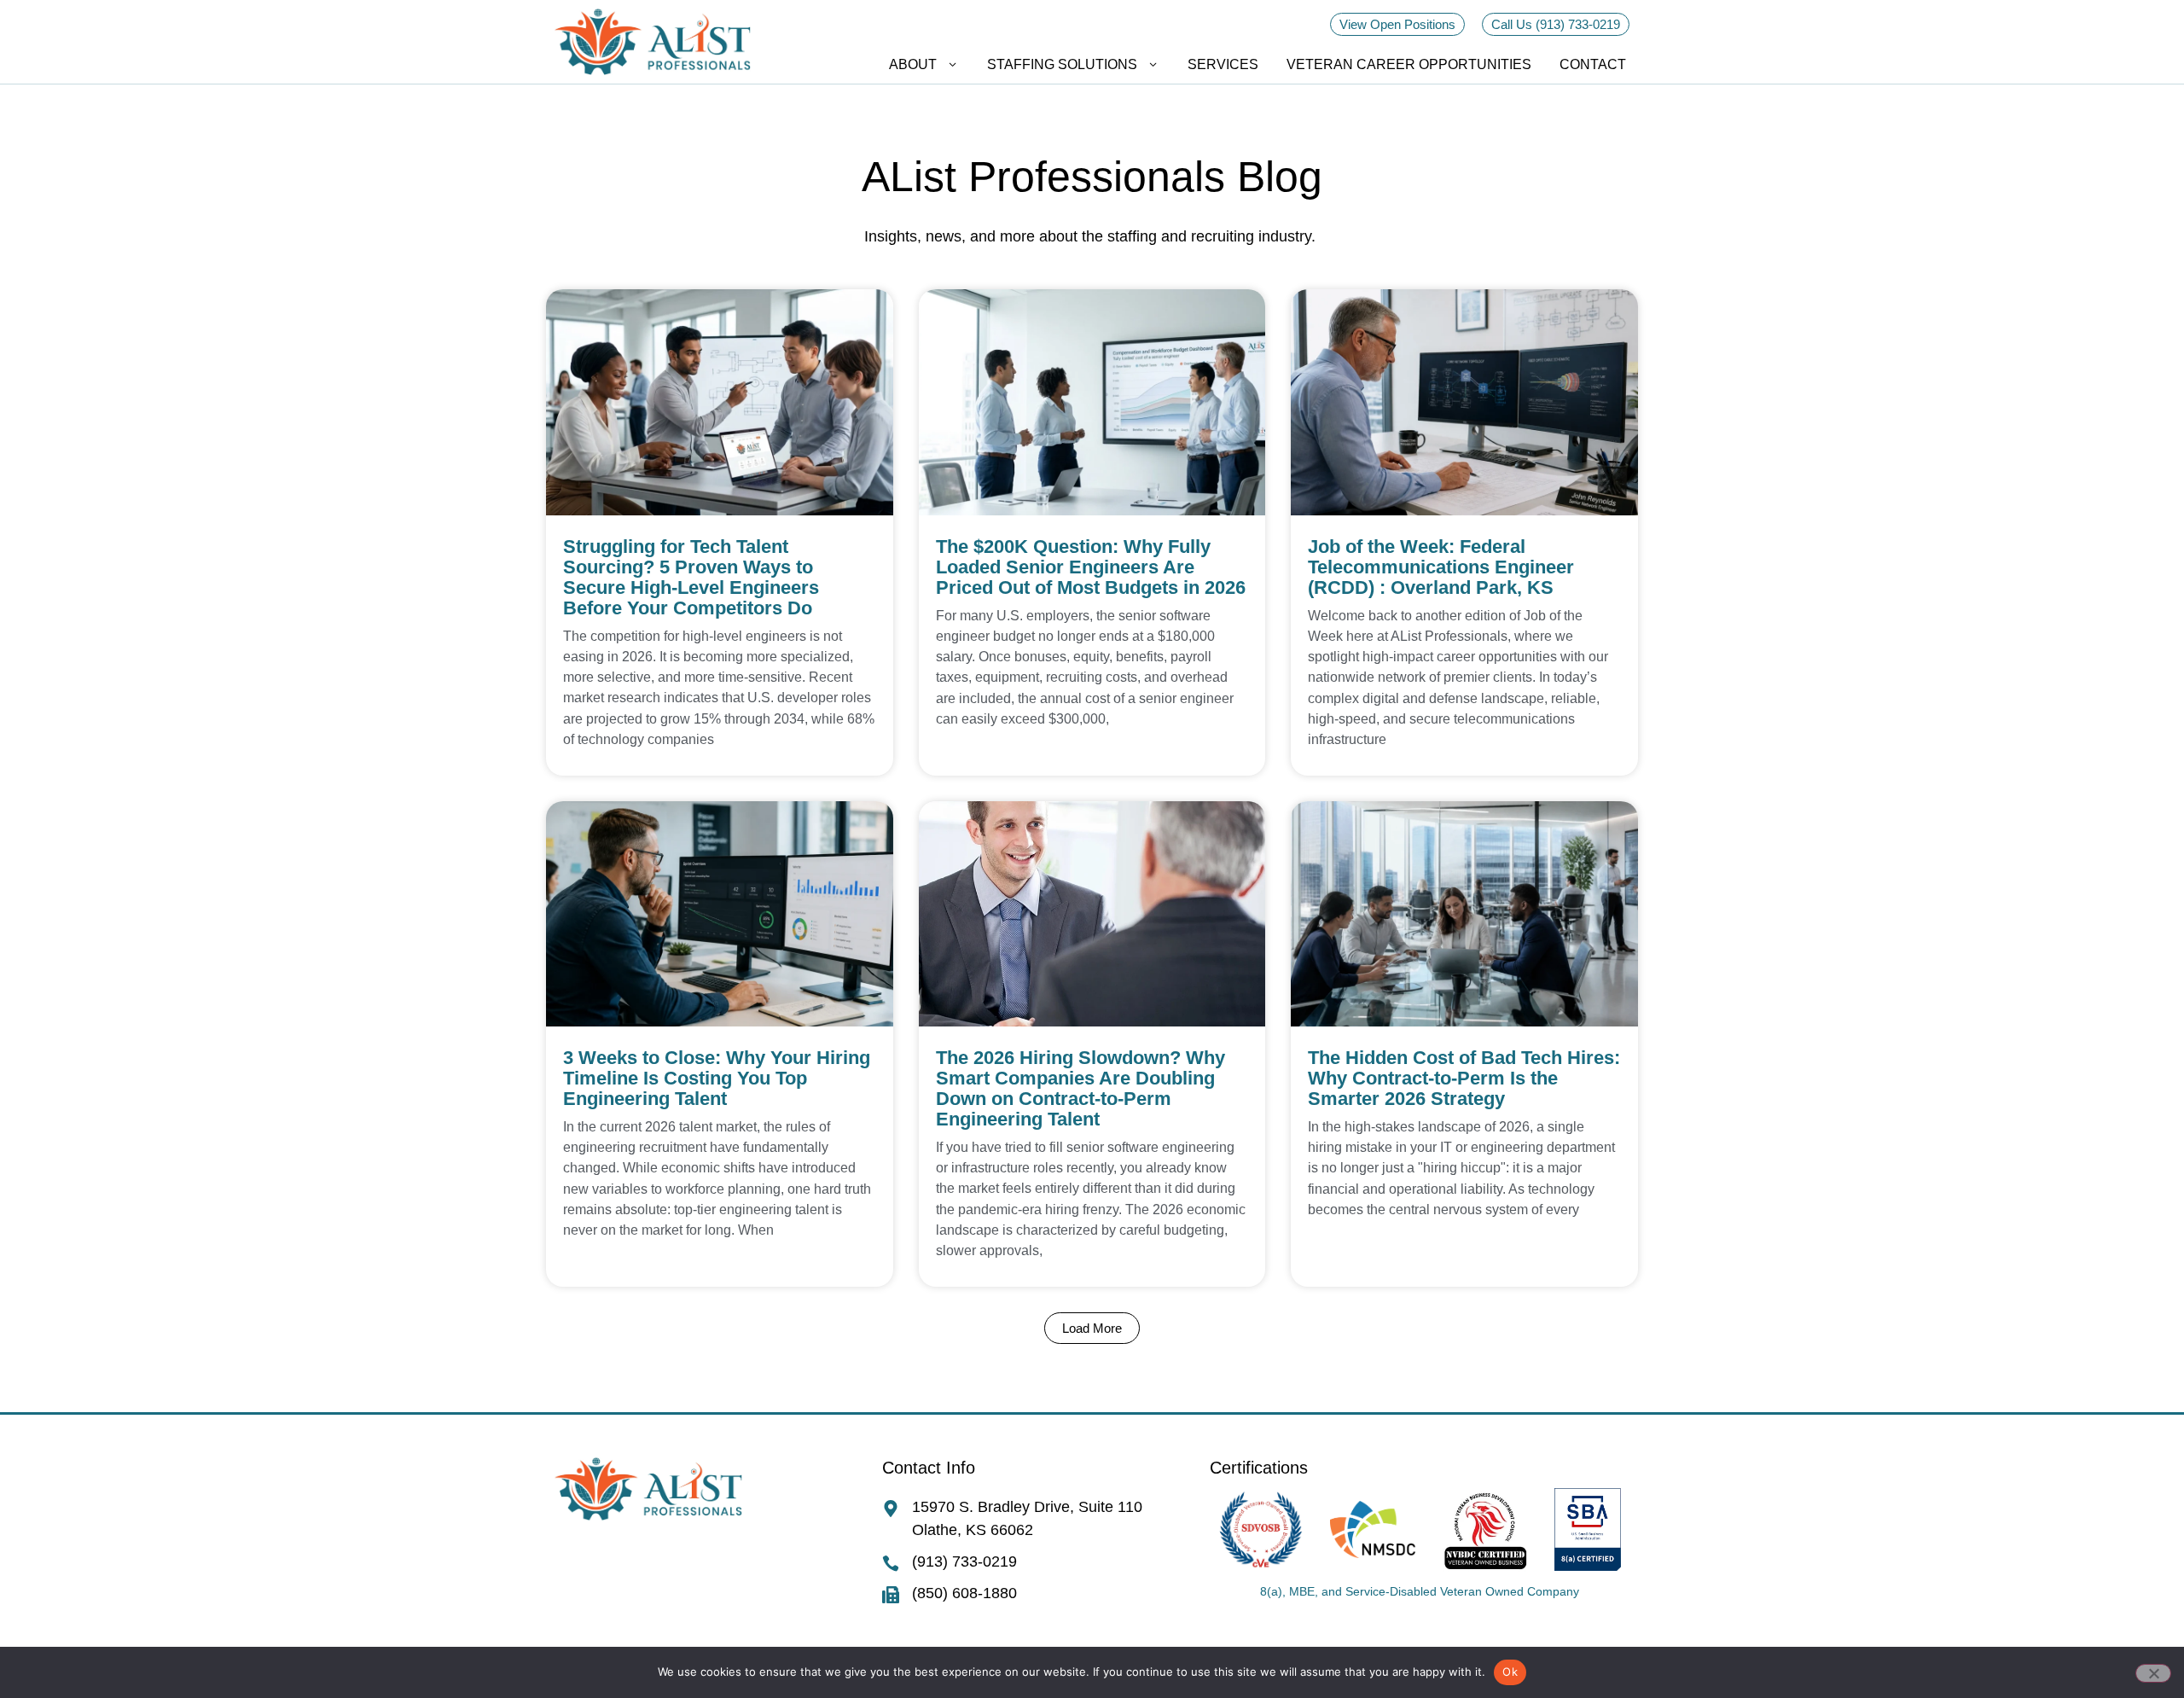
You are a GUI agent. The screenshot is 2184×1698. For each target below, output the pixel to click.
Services (1223, 64)
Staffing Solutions (1062, 64)
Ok (1510, 1672)
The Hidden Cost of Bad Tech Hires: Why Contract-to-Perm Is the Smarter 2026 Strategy (1464, 1078)
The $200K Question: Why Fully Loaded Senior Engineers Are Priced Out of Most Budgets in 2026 (1091, 567)
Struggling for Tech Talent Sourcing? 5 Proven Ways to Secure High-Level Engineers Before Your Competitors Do (691, 577)
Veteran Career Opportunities (1409, 64)
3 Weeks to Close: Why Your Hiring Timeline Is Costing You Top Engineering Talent (717, 1078)
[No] (2153, 1673)
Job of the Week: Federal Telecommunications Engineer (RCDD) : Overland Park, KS (1441, 567)
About (913, 64)
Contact (1593, 64)
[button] (1092, 1328)
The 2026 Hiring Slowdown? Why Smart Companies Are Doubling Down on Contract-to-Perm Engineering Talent (1080, 1088)
